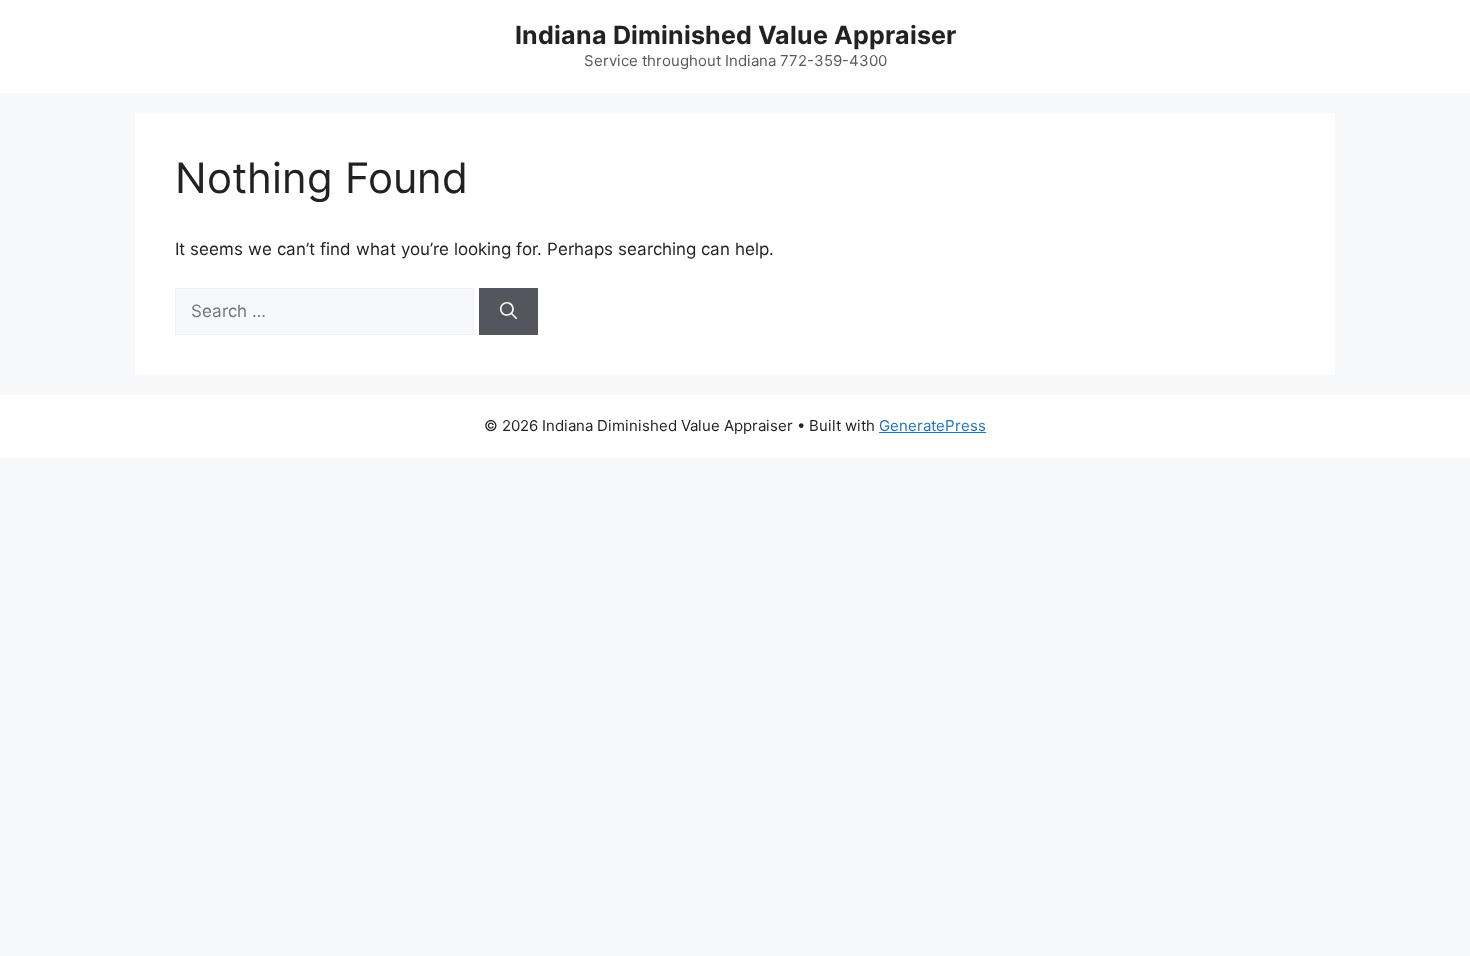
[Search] (508, 312)
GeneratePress (932, 425)
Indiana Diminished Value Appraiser (735, 35)
